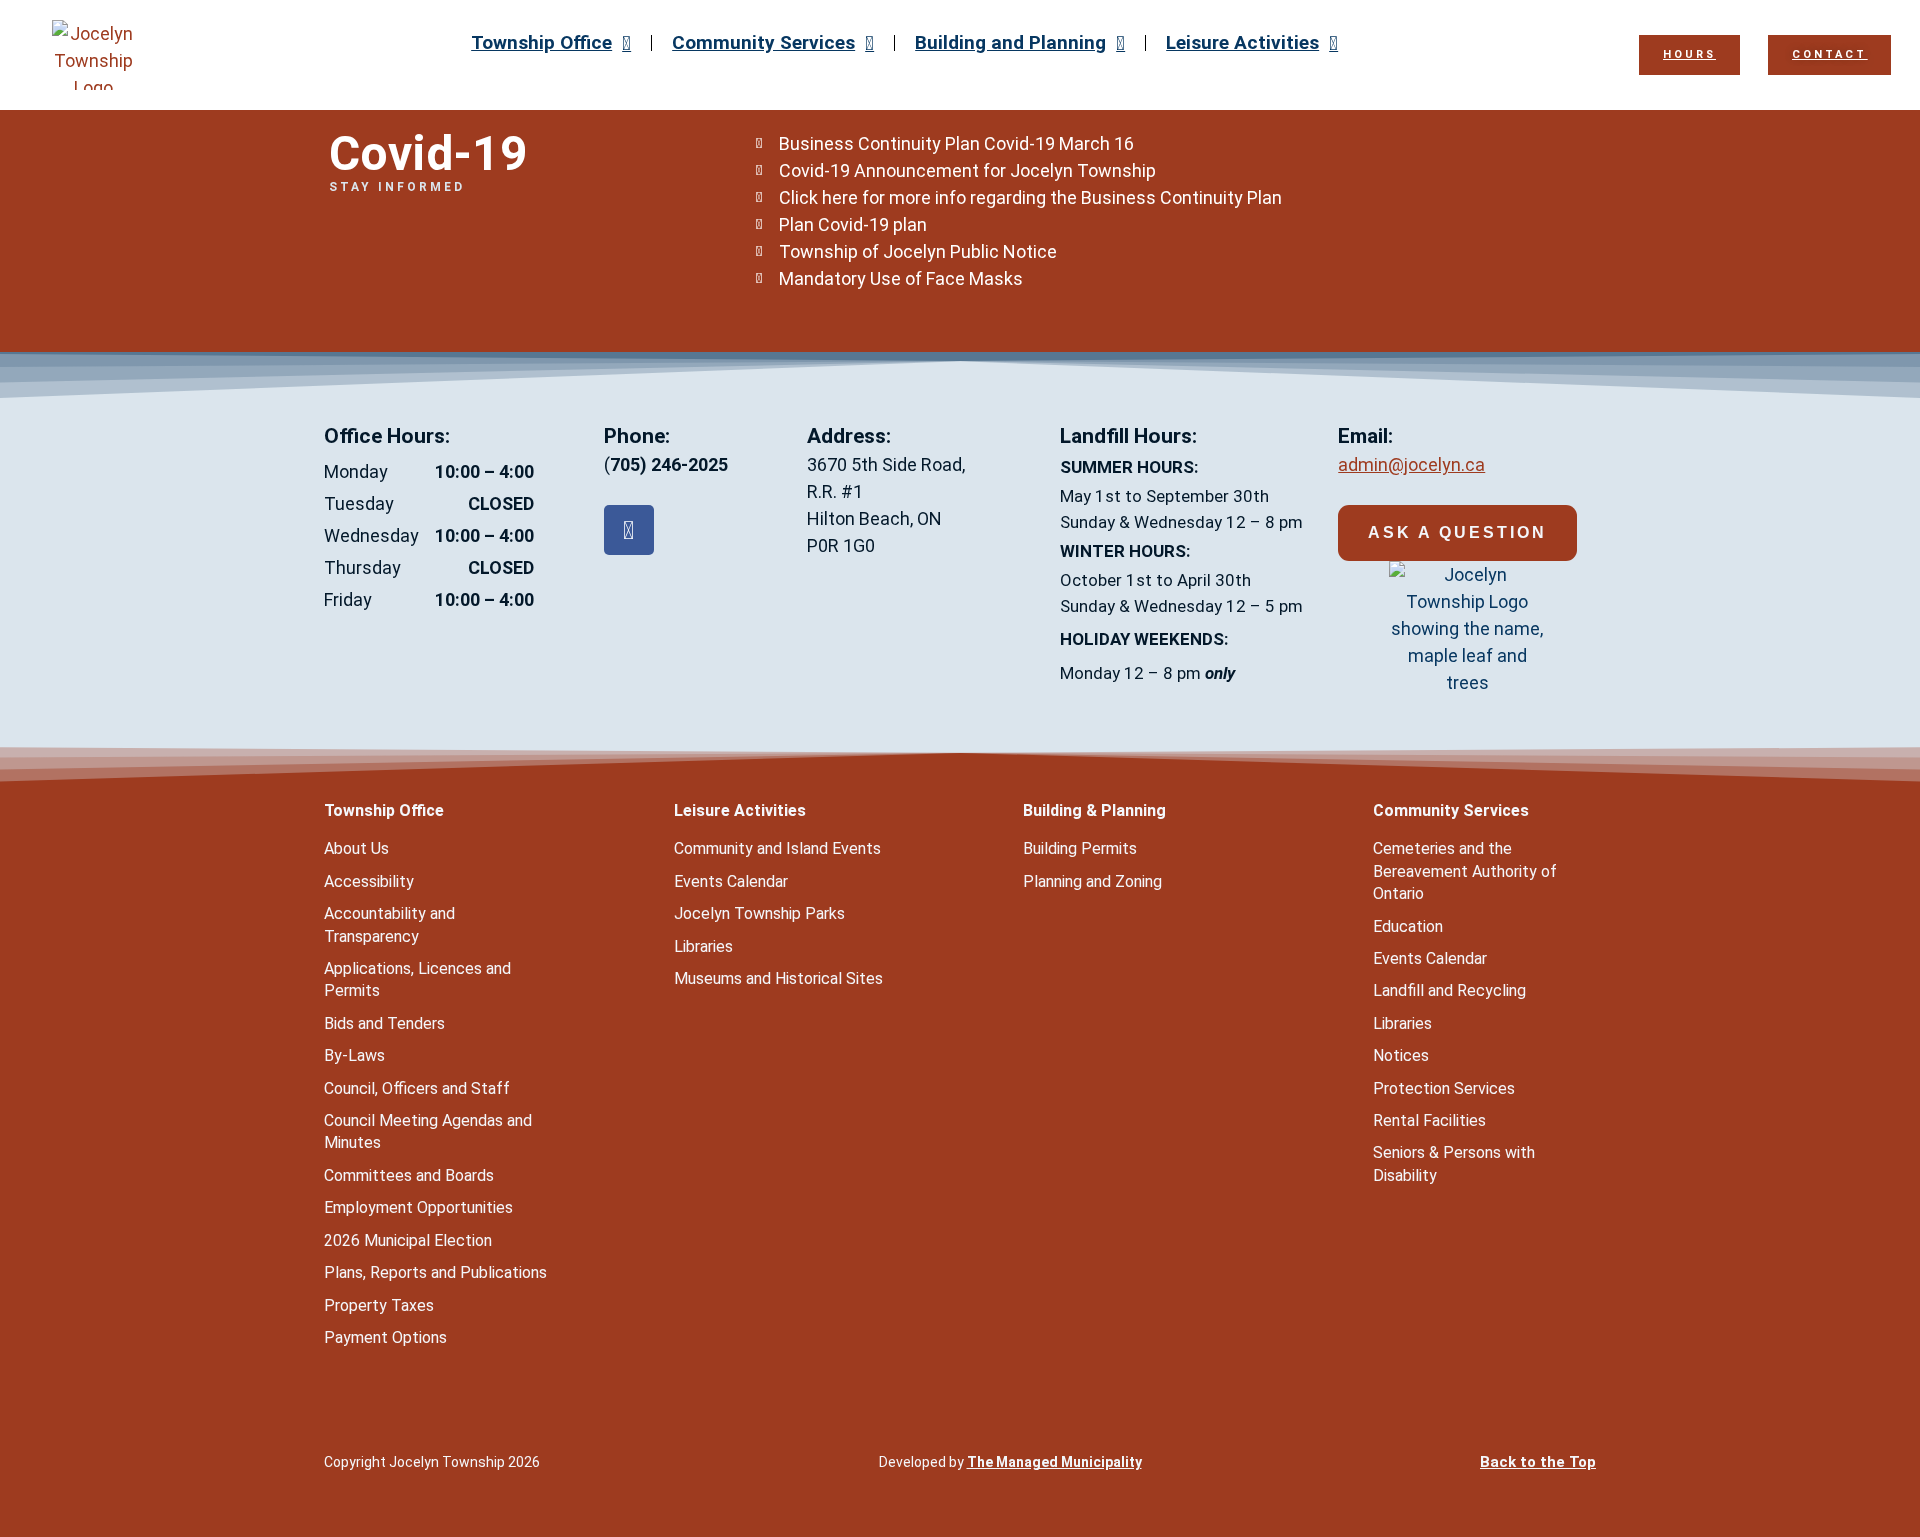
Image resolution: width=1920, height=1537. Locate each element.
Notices (1401, 1055)
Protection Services (1444, 1088)
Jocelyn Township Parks (759, 913)
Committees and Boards (409, 1175)
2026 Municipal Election (408, 1240)
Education (1408, 926)
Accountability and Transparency (389, 924)
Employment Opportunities (418, 1207)
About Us (356, 848)
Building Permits (1080, 848)
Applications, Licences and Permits (417, 979)
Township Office (541, 42)
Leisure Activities (1242, 42)
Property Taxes (379, 1305)
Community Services (763, 42)
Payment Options (385, 1337)
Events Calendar (731, 881)
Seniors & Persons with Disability (1454, 1163)
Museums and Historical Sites (778, 978)
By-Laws (354, 1055)
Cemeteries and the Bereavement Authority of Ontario (1465, 871)
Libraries (703, 946)
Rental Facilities (1429, 1120)
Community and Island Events (777, 848)
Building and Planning (1010, 42)
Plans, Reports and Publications (435, 1272)
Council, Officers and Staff (417, 1088)
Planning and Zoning (1092, 881)
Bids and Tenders (384, 1023)
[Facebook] (629, 530)
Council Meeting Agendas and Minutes (428, 1131)
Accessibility (369, 881)
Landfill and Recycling (1449, 990)
